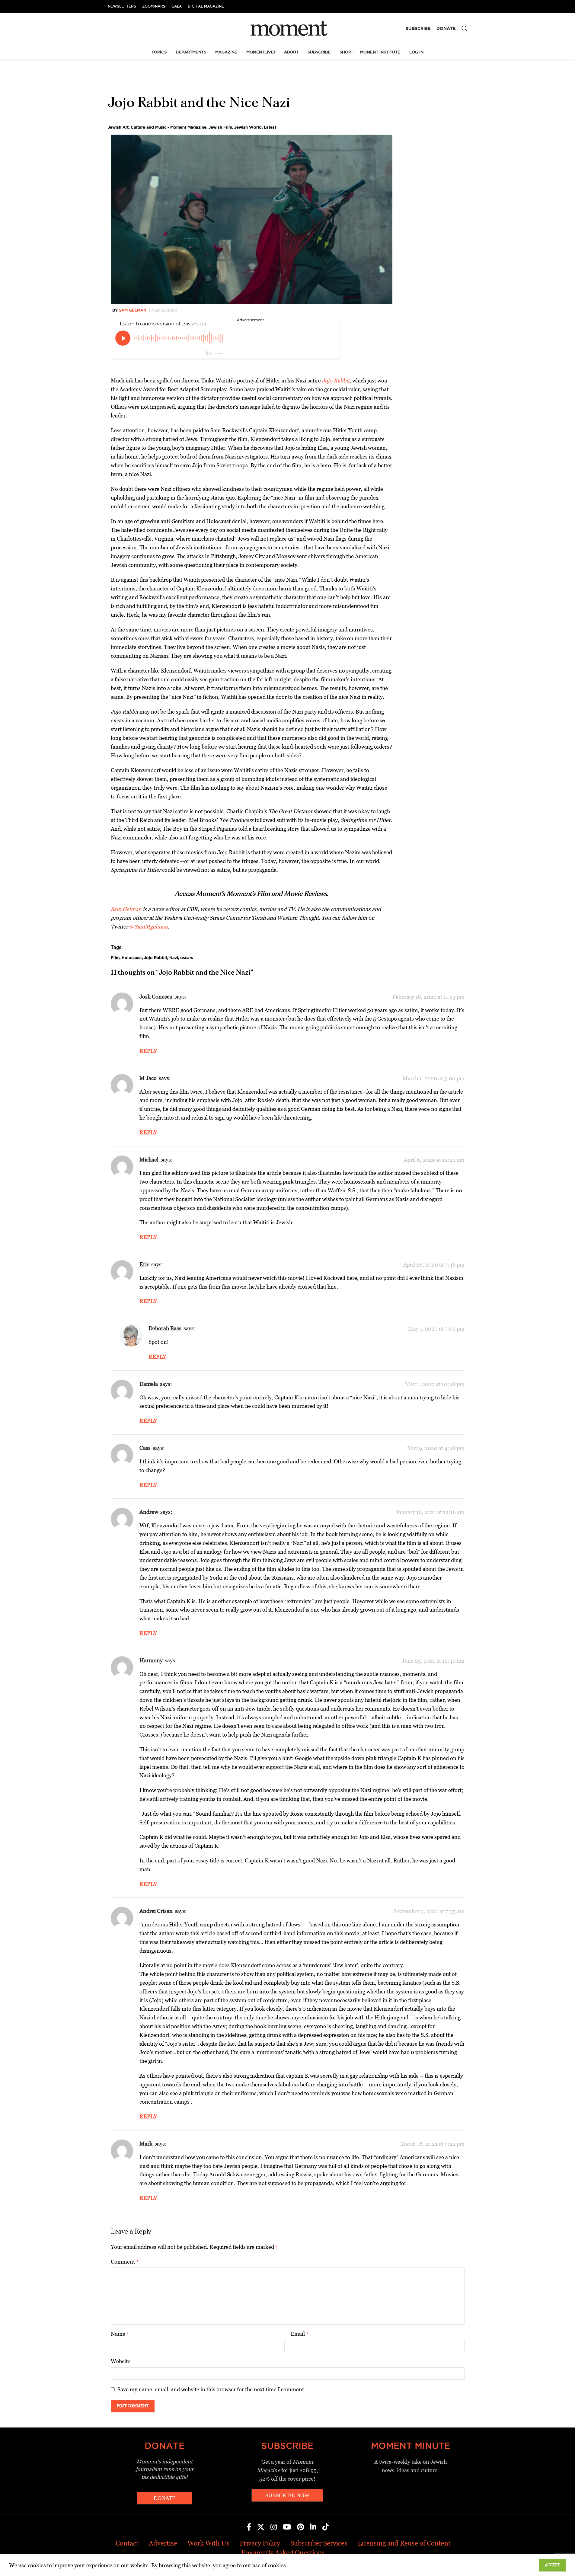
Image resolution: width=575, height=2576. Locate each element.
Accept (552, 2565)
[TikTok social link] (326, 2527)
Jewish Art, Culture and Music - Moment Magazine (157, 127)
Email (300, 2334)
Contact (127, 2543)
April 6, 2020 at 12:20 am (434, 1160)
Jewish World (248, 127)
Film (115, 957)
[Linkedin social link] (313, 2527)
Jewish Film (220, 127)
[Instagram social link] (274, 2527)
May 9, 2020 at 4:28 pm (436, 1448)
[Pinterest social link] (300, 2527)
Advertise (163, 2543)
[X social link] (261, 2527)
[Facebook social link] (249, 2527)
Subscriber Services (319, 2543)
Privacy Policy (260, 2543)
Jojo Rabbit (156, 957)
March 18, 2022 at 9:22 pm (432, 2144)
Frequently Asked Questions (283, 2553)
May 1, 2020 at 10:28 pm (435, 1384)
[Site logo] (287, 28)
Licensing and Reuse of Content (404, 2543)
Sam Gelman (133, 310)
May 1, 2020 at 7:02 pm (436, 1329)
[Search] (465, 28)
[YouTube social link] (287, 2527)
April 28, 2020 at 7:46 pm (434, 1265)
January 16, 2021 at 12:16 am (430, 1512)
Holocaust (132, 957)
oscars (187, 957)
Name (120, 2334)
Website (121, 2361)
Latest (270, 127)
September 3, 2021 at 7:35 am (429, 1911)
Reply (148, 1051)
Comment (125, 2262)
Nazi (174, 957)
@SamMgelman (149, 927)
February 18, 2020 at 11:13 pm (428, 997)
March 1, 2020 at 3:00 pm (434, 1078)
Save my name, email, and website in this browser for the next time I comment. (211, 2389)
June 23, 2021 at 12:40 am (433, 1661)
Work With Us (208, 2543)
